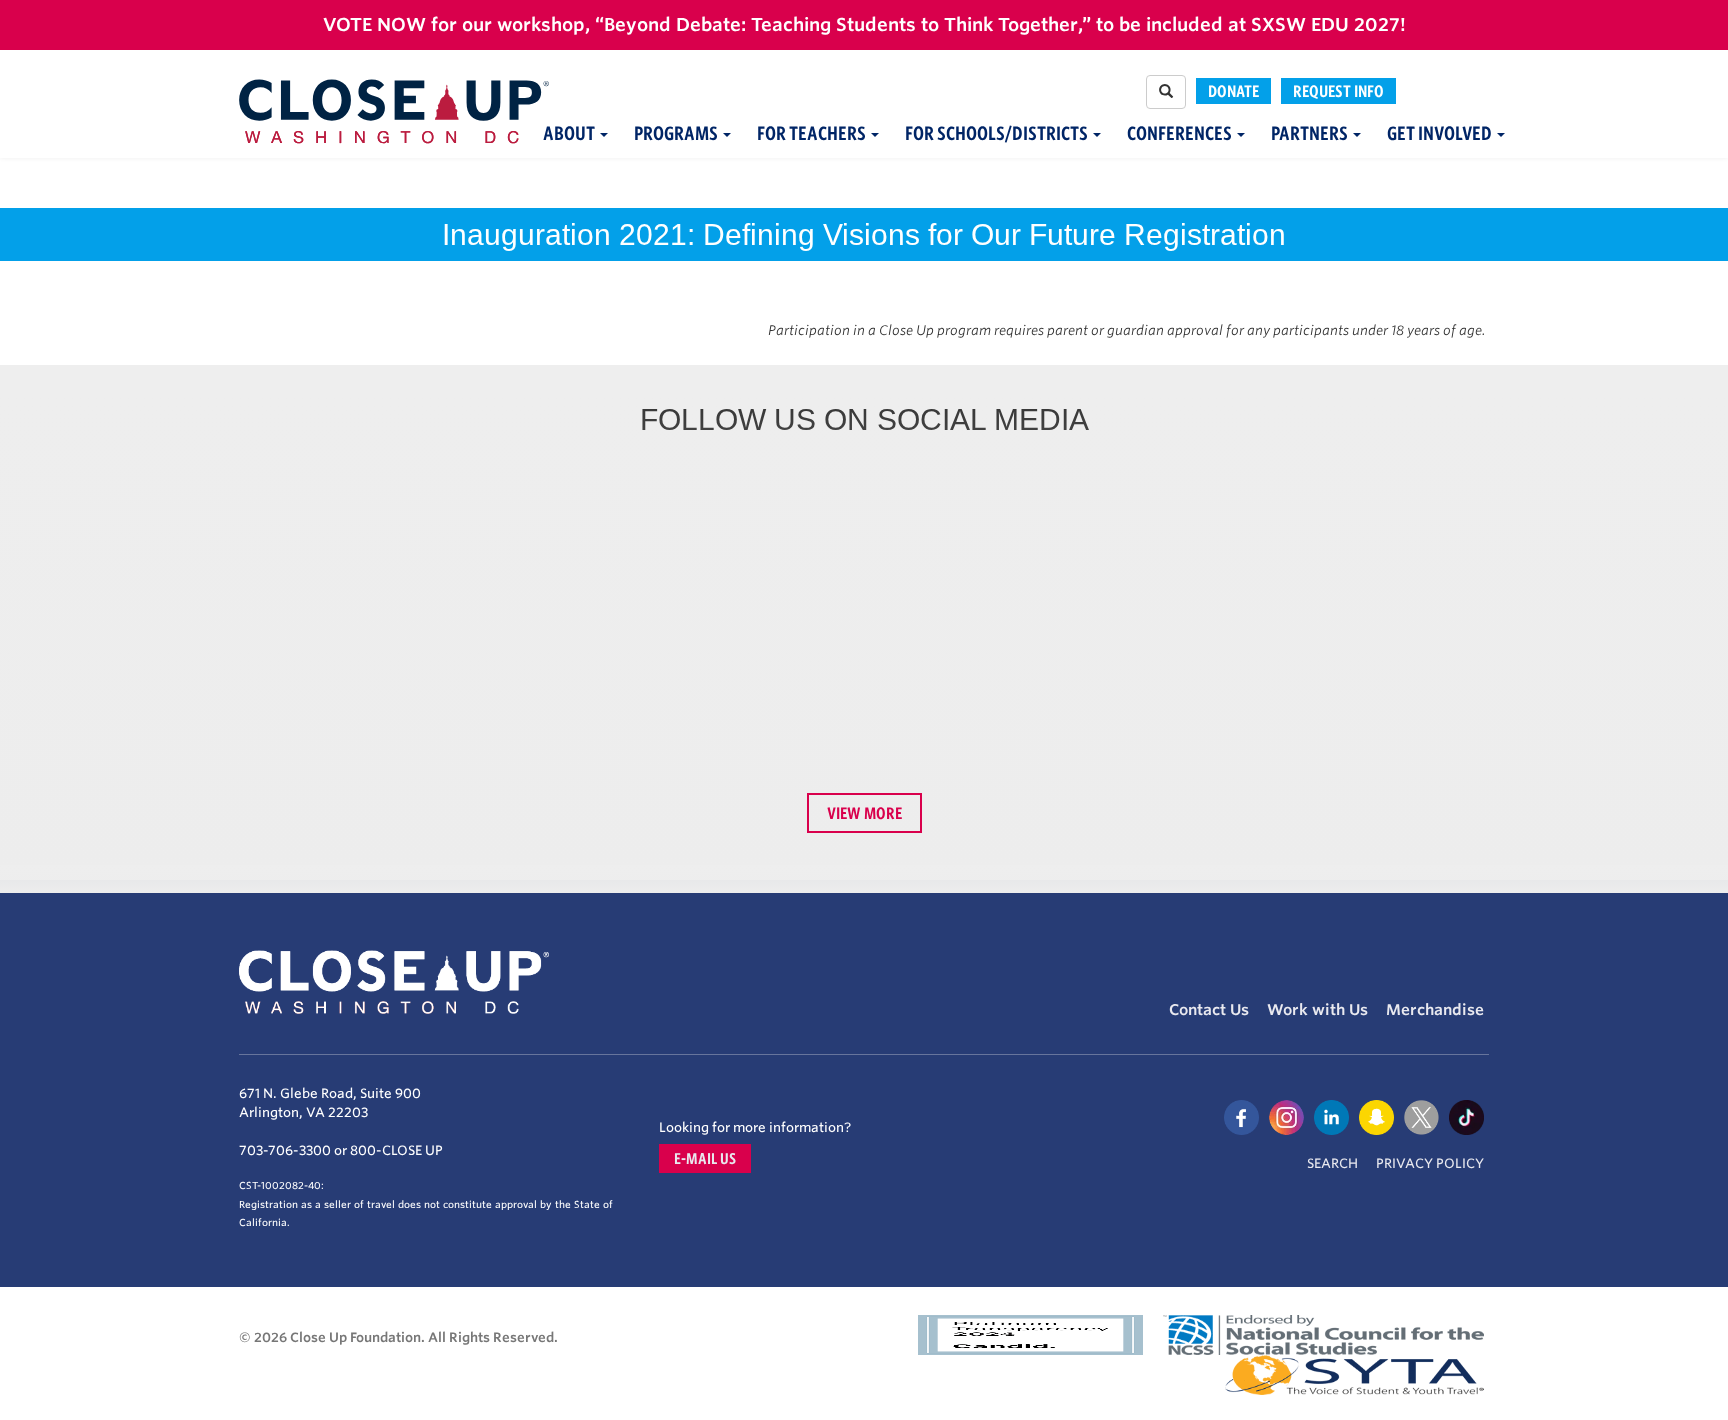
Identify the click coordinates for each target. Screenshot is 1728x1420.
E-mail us (705, 1158)
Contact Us (1209, 1010)
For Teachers (813, 133)
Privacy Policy (1430, 1163)
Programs (677, 133)
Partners (1311, 133)
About (570, 133)
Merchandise (1435, 1010)
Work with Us (1317, 1010)
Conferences (1181, 133)
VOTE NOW (374, 24)
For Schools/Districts (998, 133)
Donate (1233, 91)
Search (1332, 1163)
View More (864, 813)
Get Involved (1441, 133)
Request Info (1338, 91)
